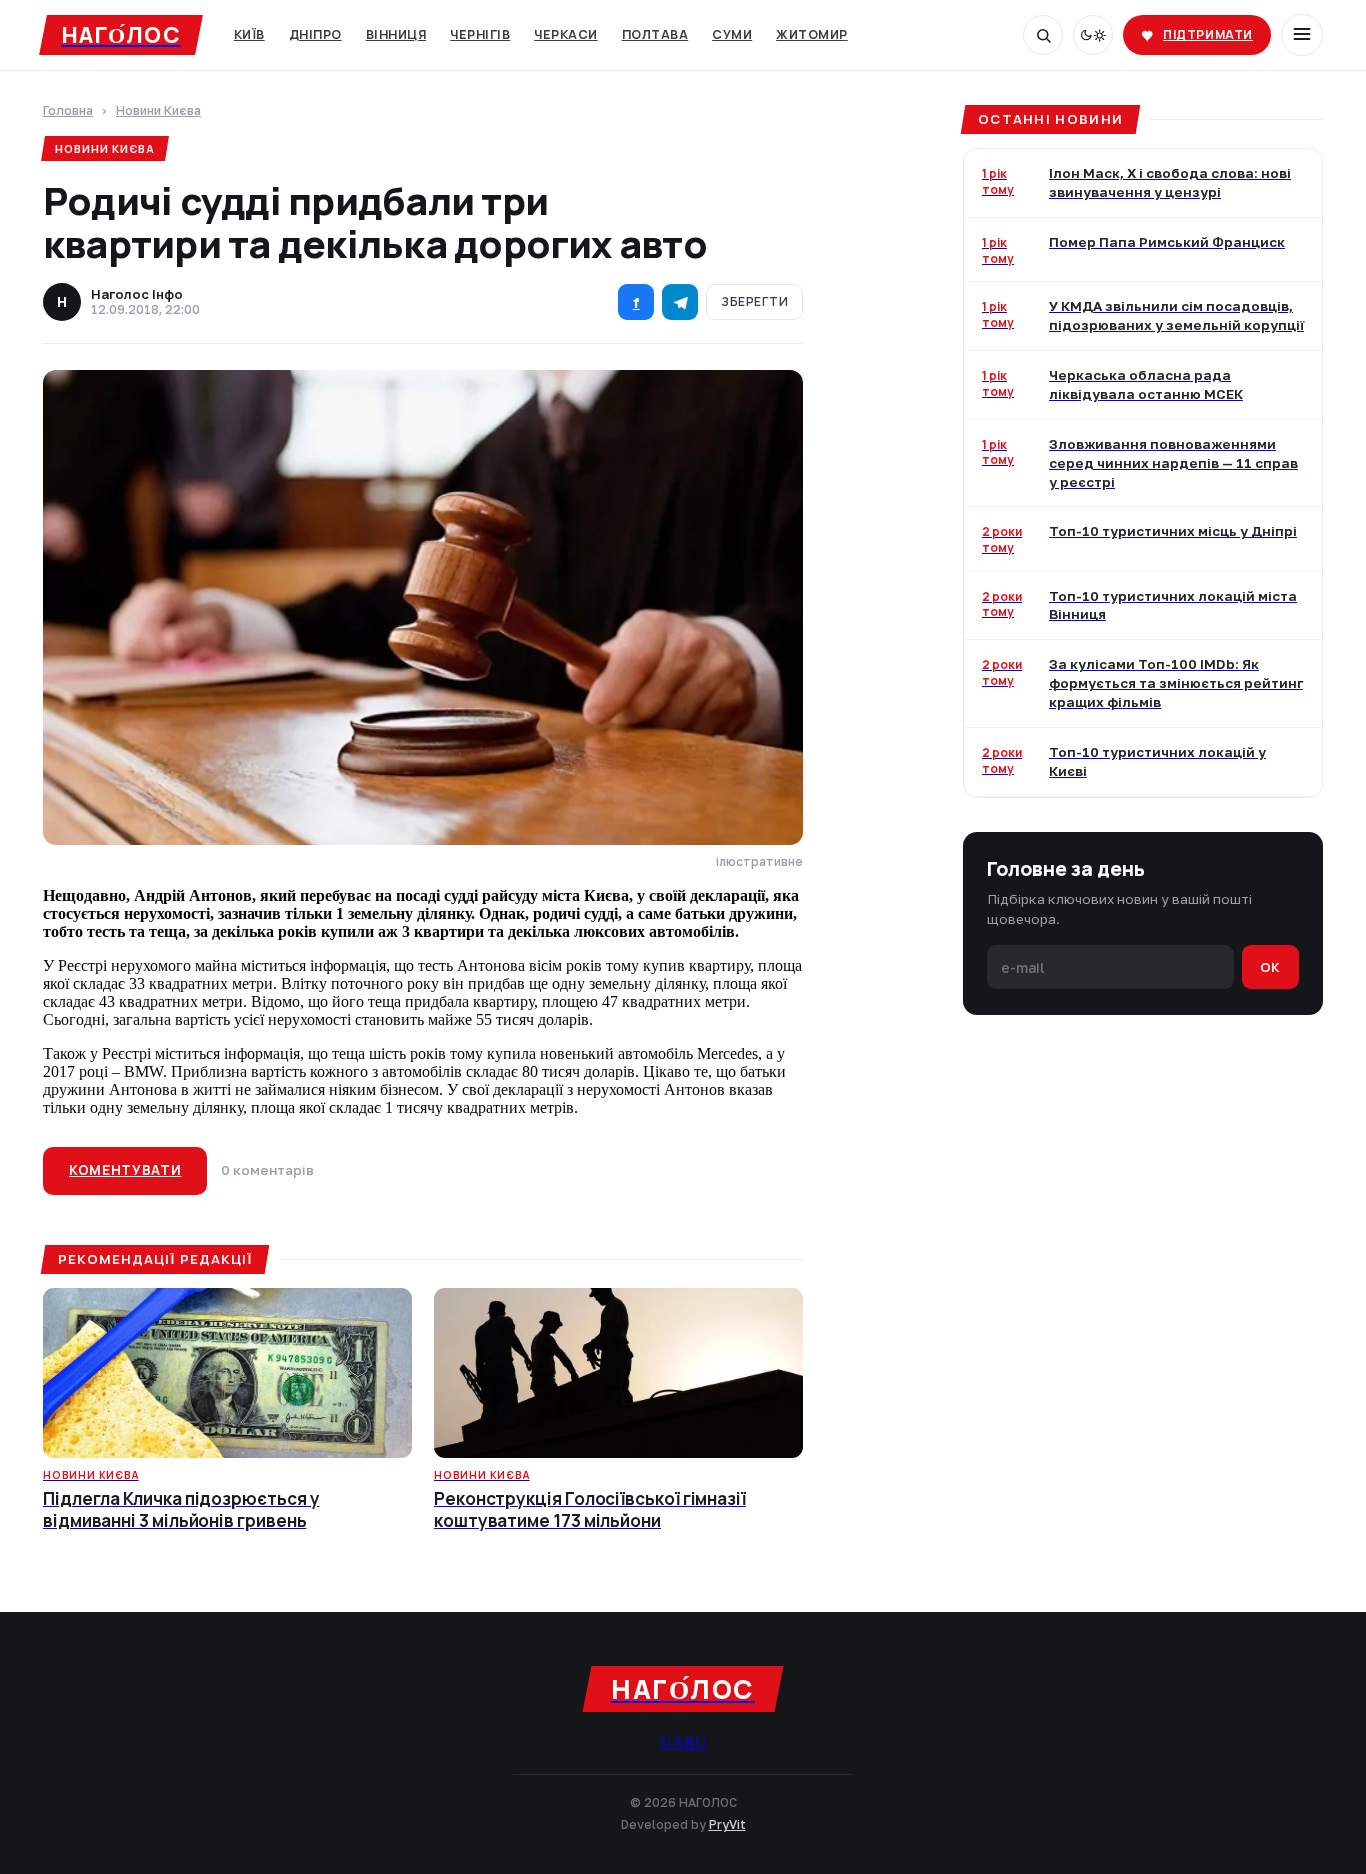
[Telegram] (680, 302)
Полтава (655, 34)
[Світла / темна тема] (1093, 35)
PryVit (727, 1824)
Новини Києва (158, 111)
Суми (732, 34)
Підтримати (1208, 34)
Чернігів (480, 34)
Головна (68, 111)
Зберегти (754, 301)
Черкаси (566, 34)
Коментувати (125, 1170)
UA (672, 1742)
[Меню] (1302, 35)
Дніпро (315, 34)
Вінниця (396, 34)
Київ (249, 34)
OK (1270, 966)
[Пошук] (1043, 35)
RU (695, 1742)
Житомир (812, 34)
